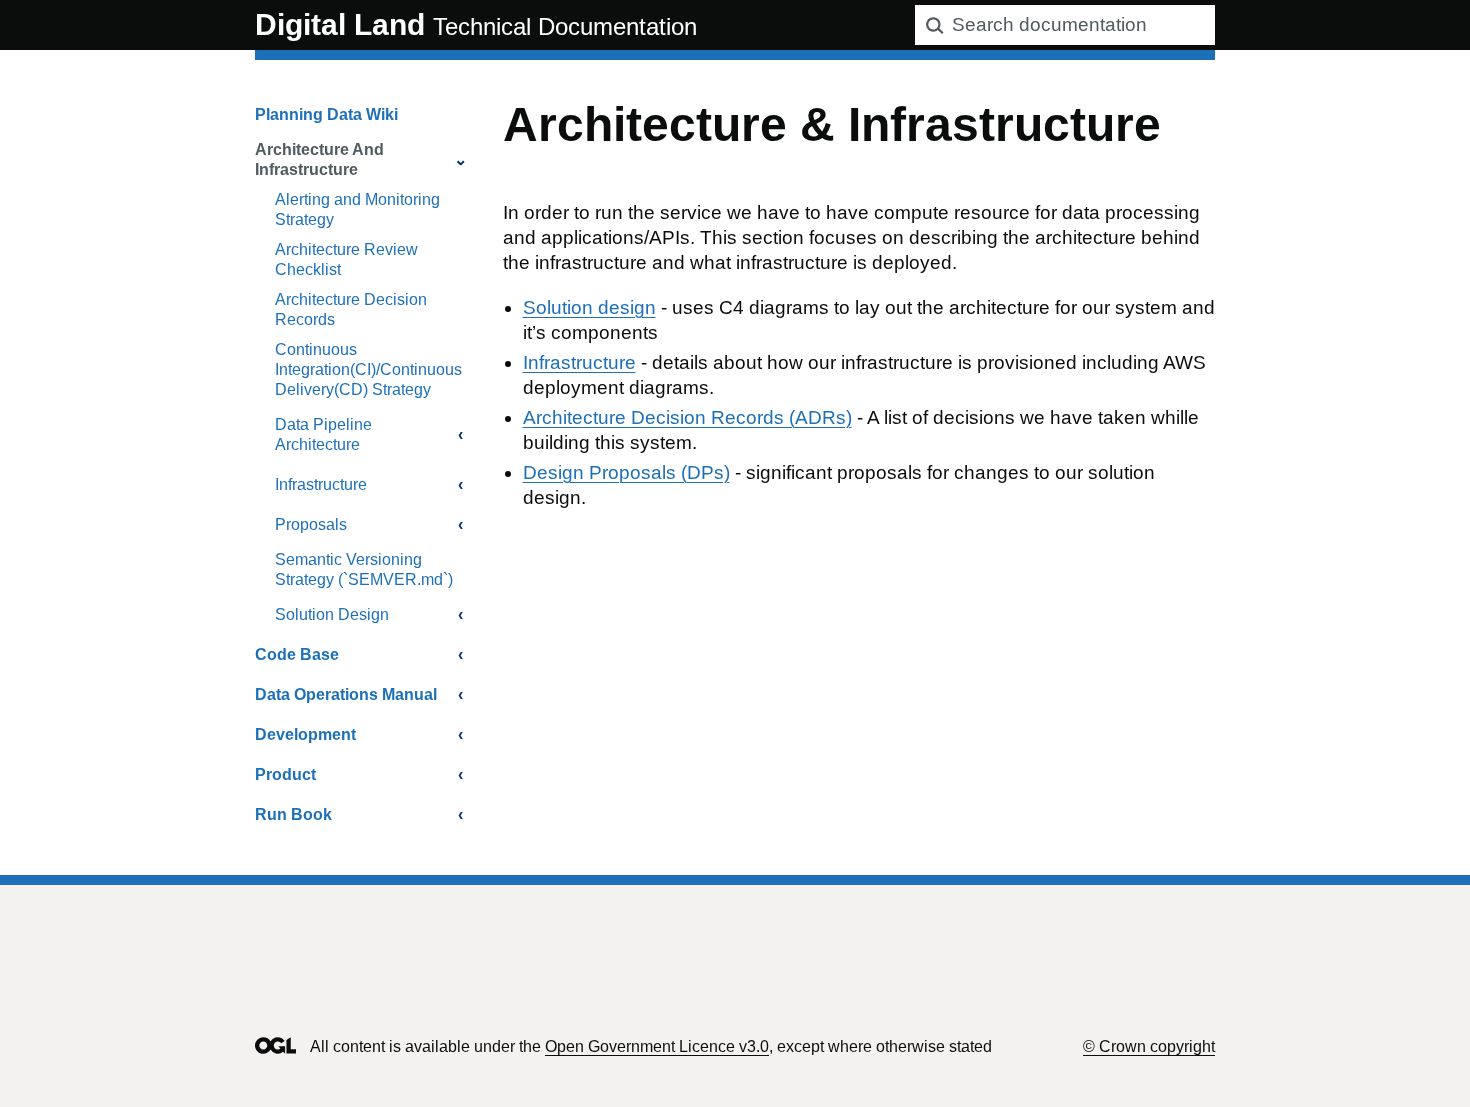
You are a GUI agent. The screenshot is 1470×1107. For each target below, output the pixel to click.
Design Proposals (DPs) (626, 472)
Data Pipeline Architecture (323, 434)
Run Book (293, 814)
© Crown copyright (1149, 1046)
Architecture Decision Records (351, 309)
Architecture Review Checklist (346, 259)
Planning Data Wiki (326, 114)
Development (305, 734)
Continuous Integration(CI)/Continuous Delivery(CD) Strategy (368, 369)
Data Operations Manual (346, 694)
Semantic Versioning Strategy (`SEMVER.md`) (364, 569)
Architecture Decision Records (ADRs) (687, 417)
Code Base (297, 654)
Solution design (589, 307)
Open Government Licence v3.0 (657, 1046)
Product (285, 774)
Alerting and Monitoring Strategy (357, 209)
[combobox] (1065, 25)
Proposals (311, 524)
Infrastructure (321, 484)
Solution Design (332, 614)
